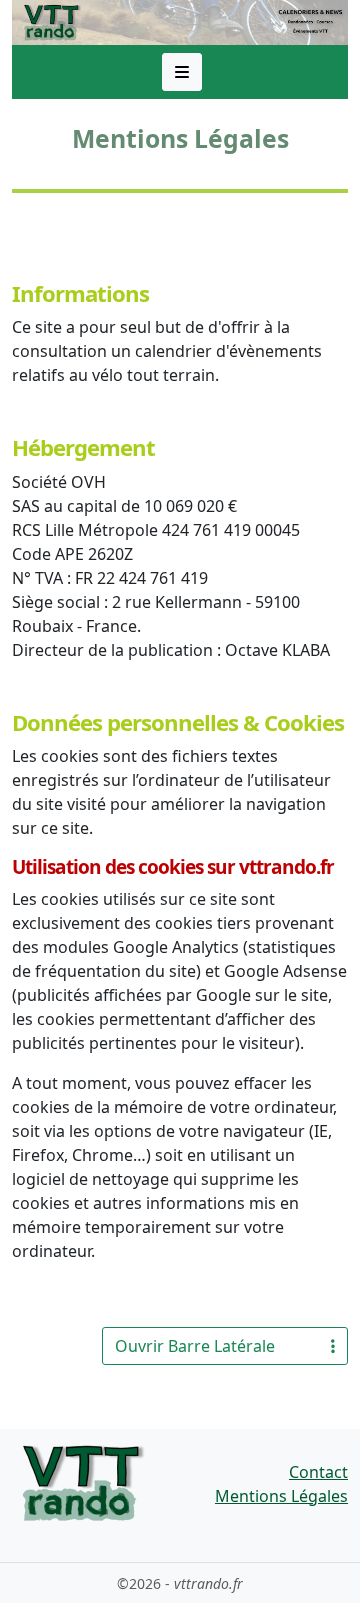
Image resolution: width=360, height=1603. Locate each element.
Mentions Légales (281, 1496)
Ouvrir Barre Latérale (195, 1346)
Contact (318, 1472)
